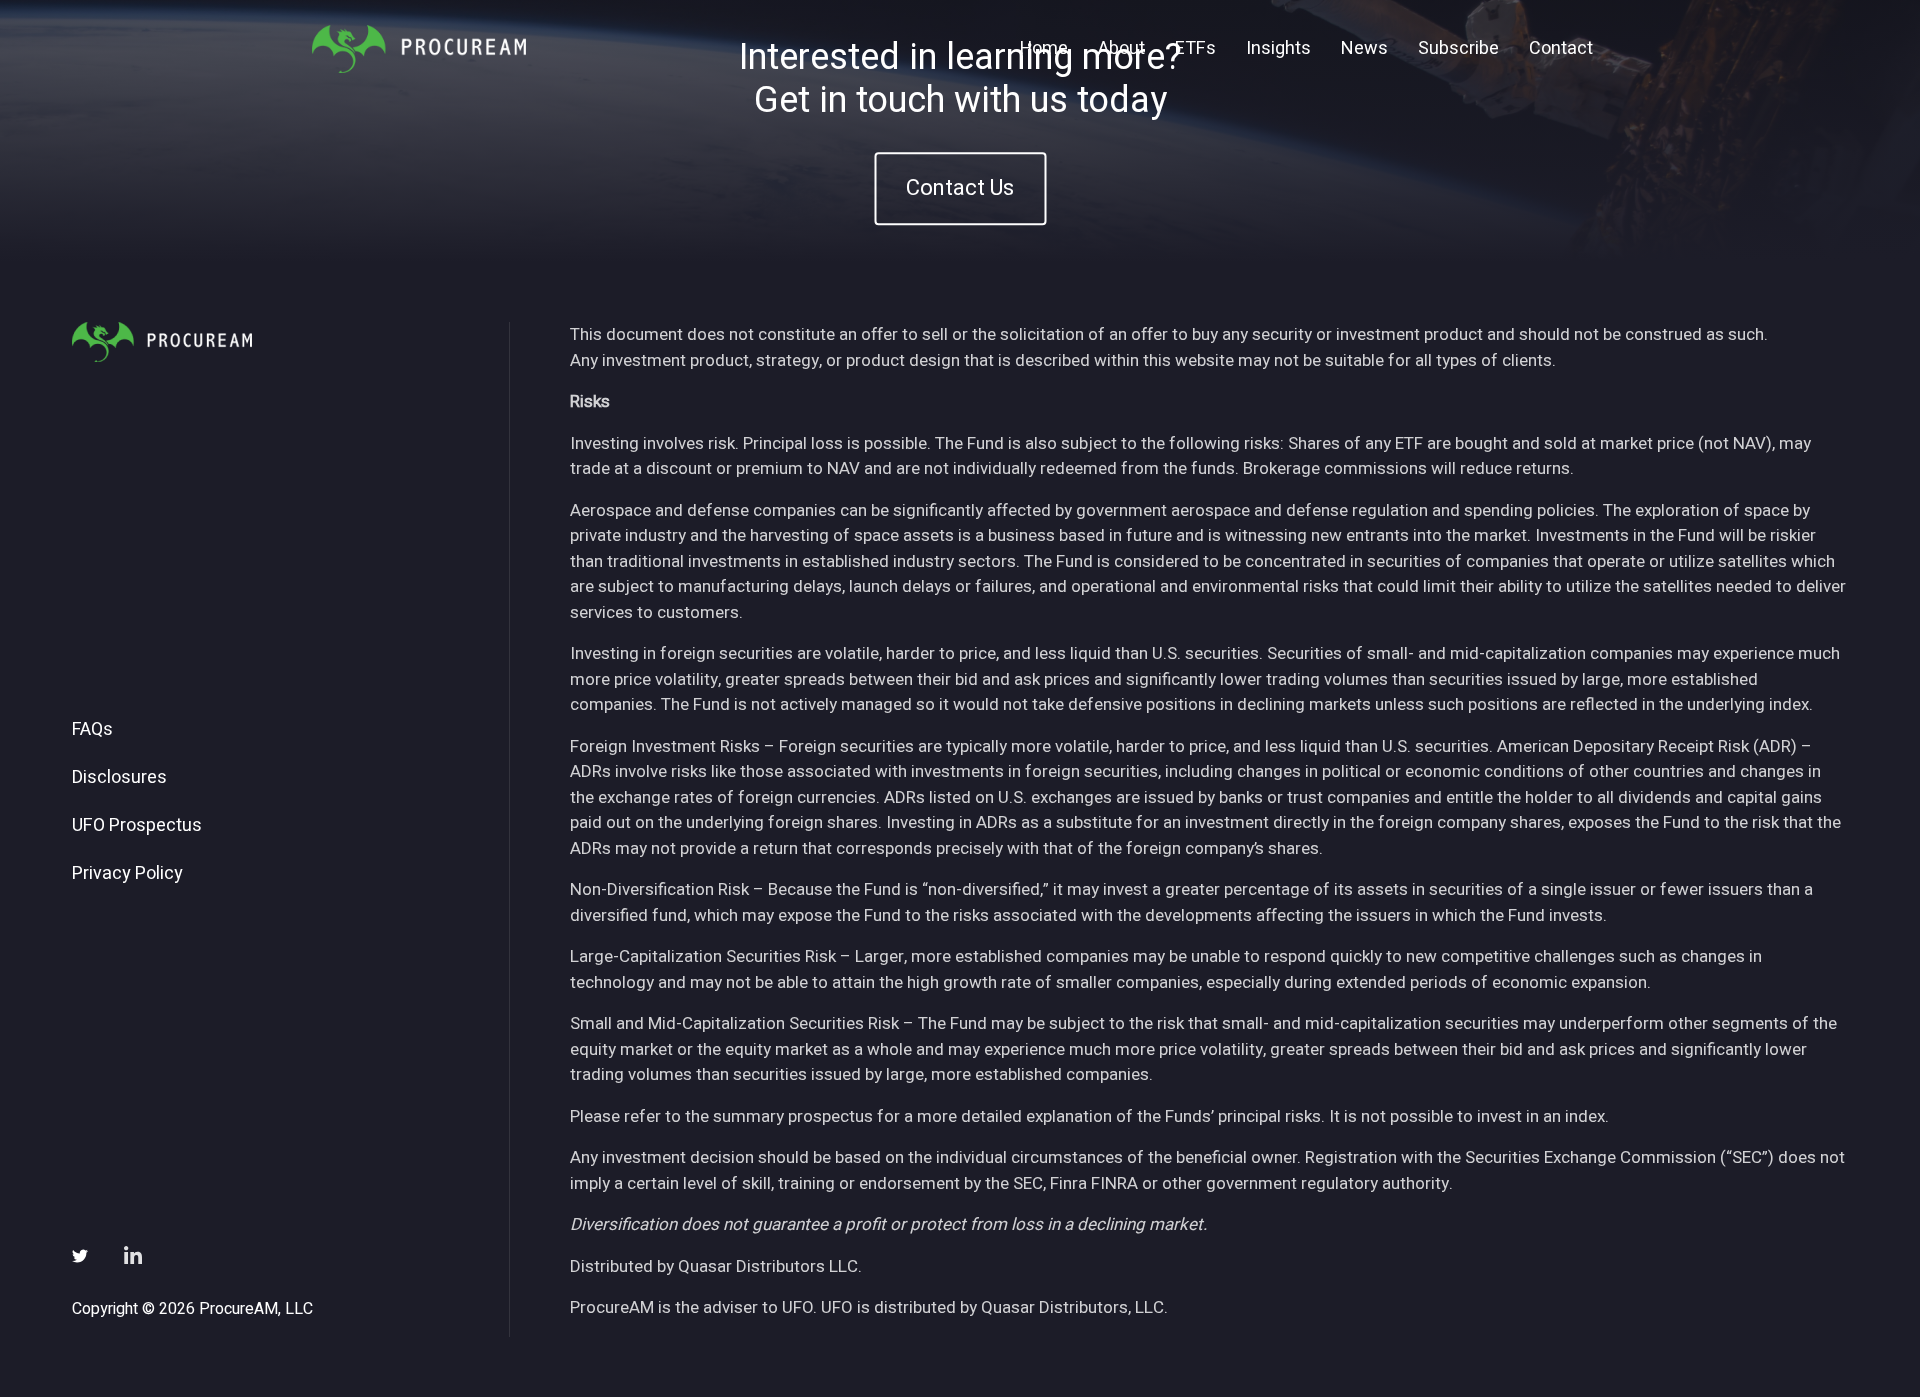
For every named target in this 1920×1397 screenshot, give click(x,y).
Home (1044, 48)
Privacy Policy (127, 874)
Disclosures (119, 778)
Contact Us (960, 189)
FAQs (92, 730)
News (1364, 48)
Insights (1278, 48)
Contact (1561, 48)
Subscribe (1458, 48)
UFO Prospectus (137, 826)
